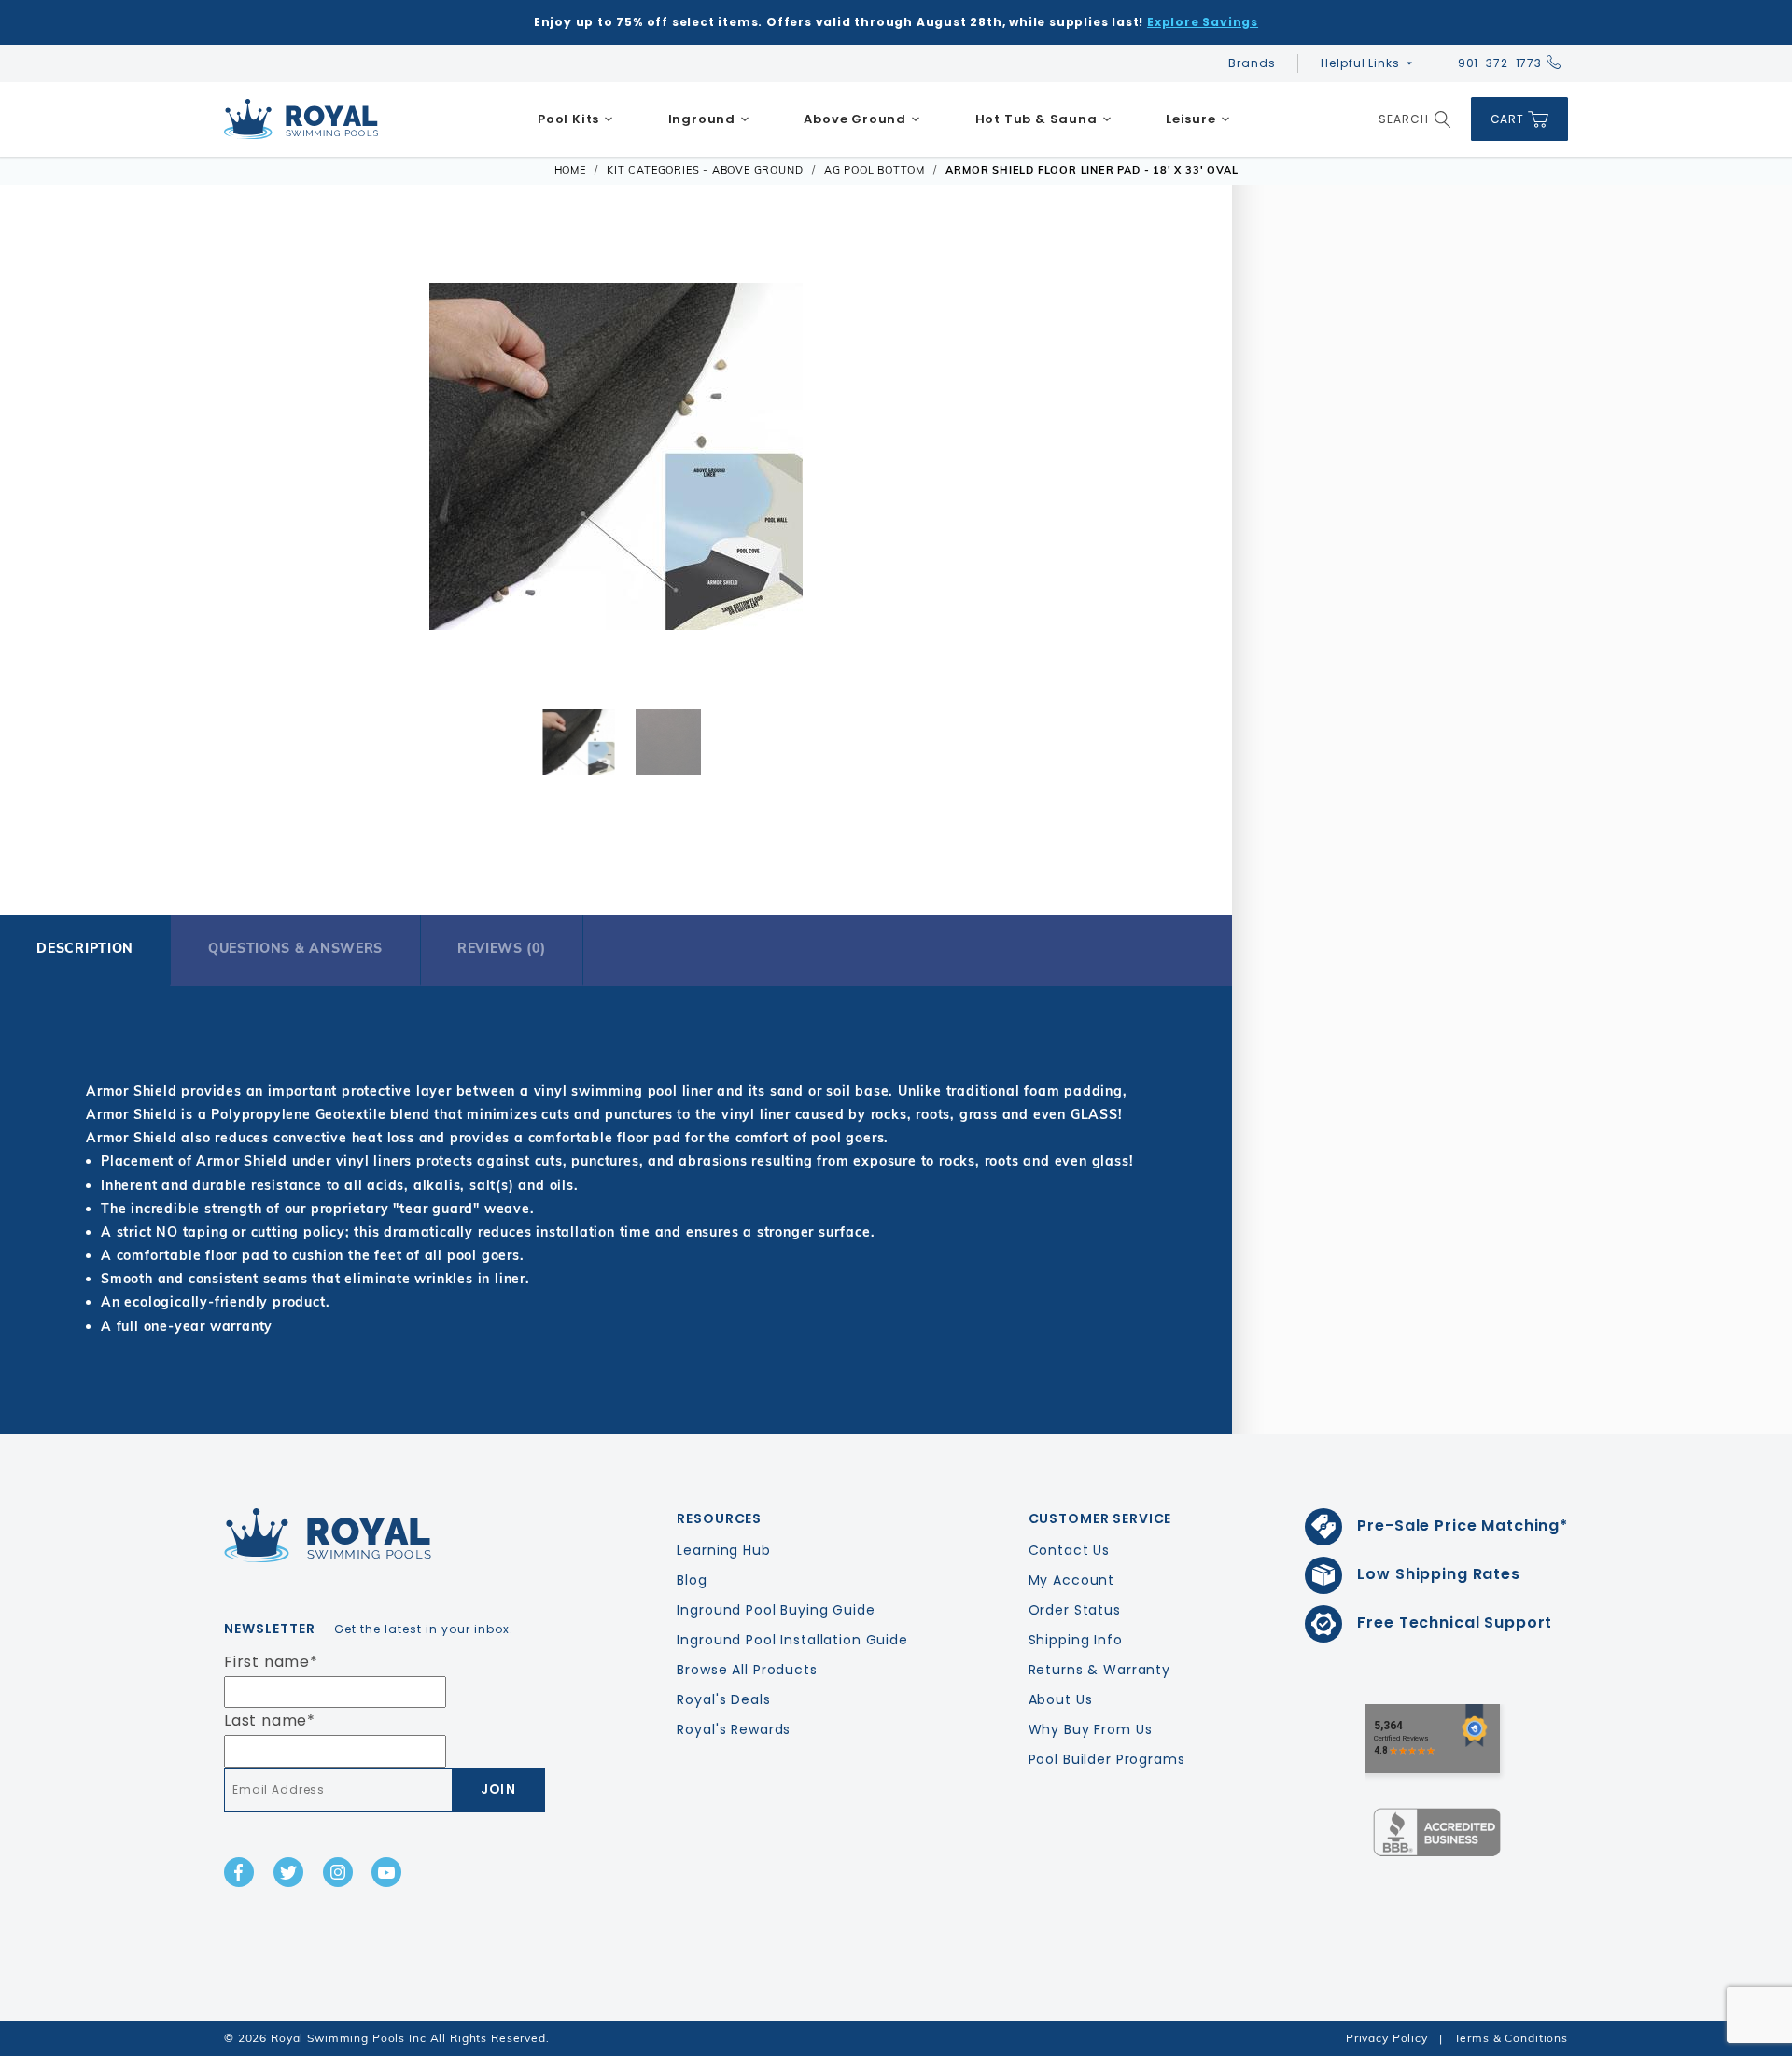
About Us (1061, 1699)
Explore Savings (1203, 22)
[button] (77, 463)
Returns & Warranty (1099, 1670)
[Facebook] (239, 1872)
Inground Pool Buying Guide (776, 1610)
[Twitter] (288, 1872)
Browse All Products (747, 1670)
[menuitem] (576, 119)
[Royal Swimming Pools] (379, 1535)
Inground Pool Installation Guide (792, 1640)
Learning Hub (723, 1550)
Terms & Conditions (1511, 2038)
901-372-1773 (1500, 63)
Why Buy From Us (1091, 1729)
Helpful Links (1360, 63)
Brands (1252, 63)
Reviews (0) (502, 948)
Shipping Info (1076, 1640)
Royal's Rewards (734, 1729)
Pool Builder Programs (1107, 1759)
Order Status (1075, 1610)
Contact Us (1070, 1550)
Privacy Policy (1387, 2038)
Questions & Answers (295, 948)
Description (85, 948)
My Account (1072, 1580)
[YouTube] (386, 1872)
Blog (692, 1580)
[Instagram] (338, 1872)
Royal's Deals (723, 1699)
